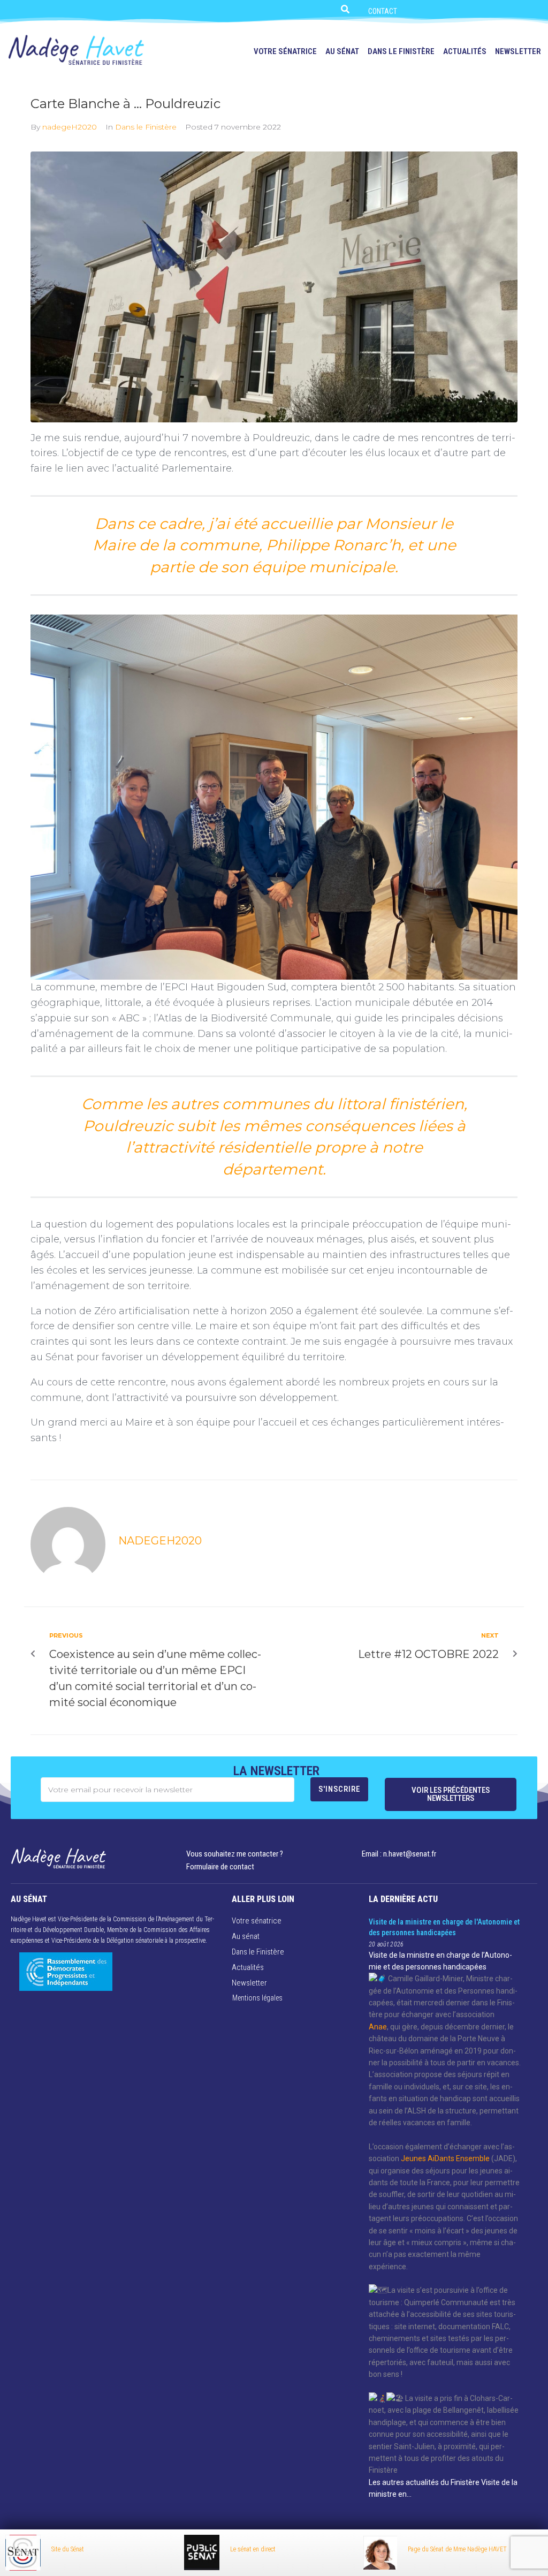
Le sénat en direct (253, 2549)
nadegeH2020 (70, 127)
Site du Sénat (68, 2549)
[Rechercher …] (344, 8)
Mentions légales (257, 1998)
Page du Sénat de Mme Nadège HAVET (457, 2549)
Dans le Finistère (146, 127)
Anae (378, 2027)
